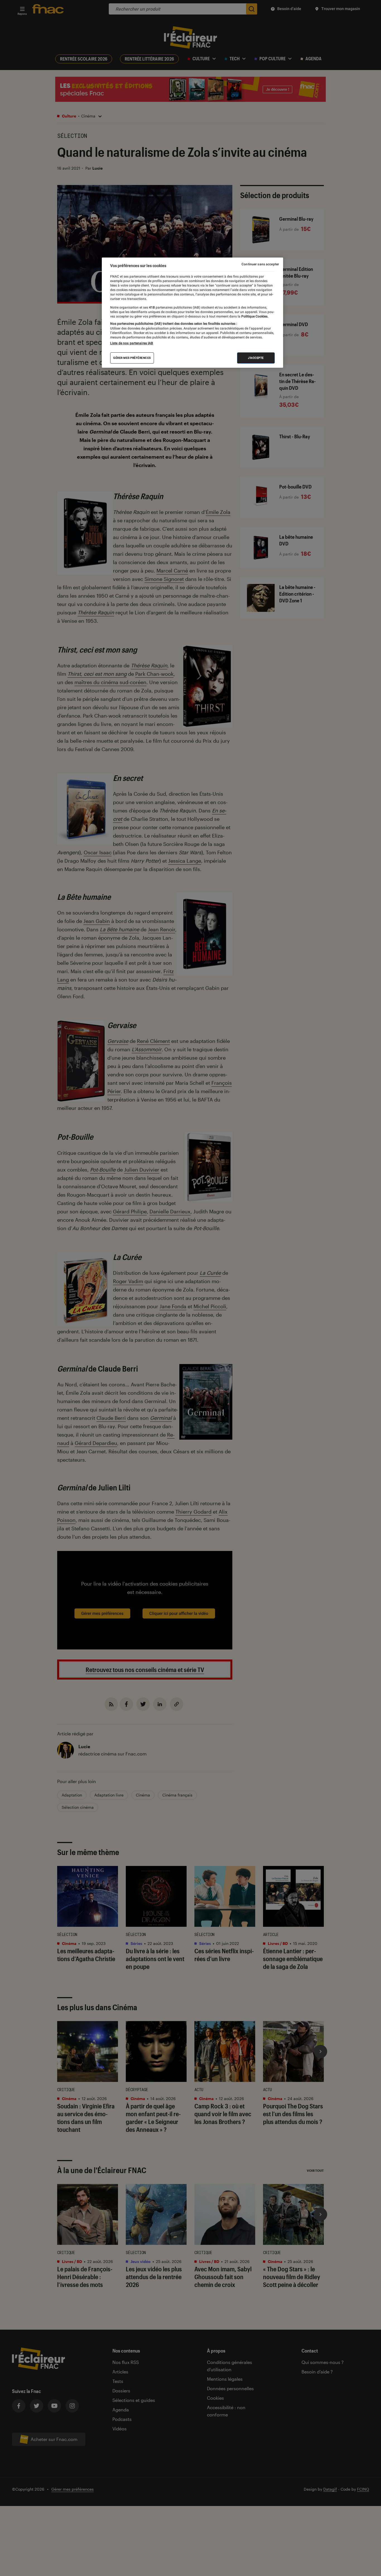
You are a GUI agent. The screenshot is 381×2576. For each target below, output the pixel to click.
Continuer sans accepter (260, 264)
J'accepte (256, 358)
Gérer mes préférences (132, 358)
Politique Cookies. (254, 316)
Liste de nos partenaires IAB (132, 343)
